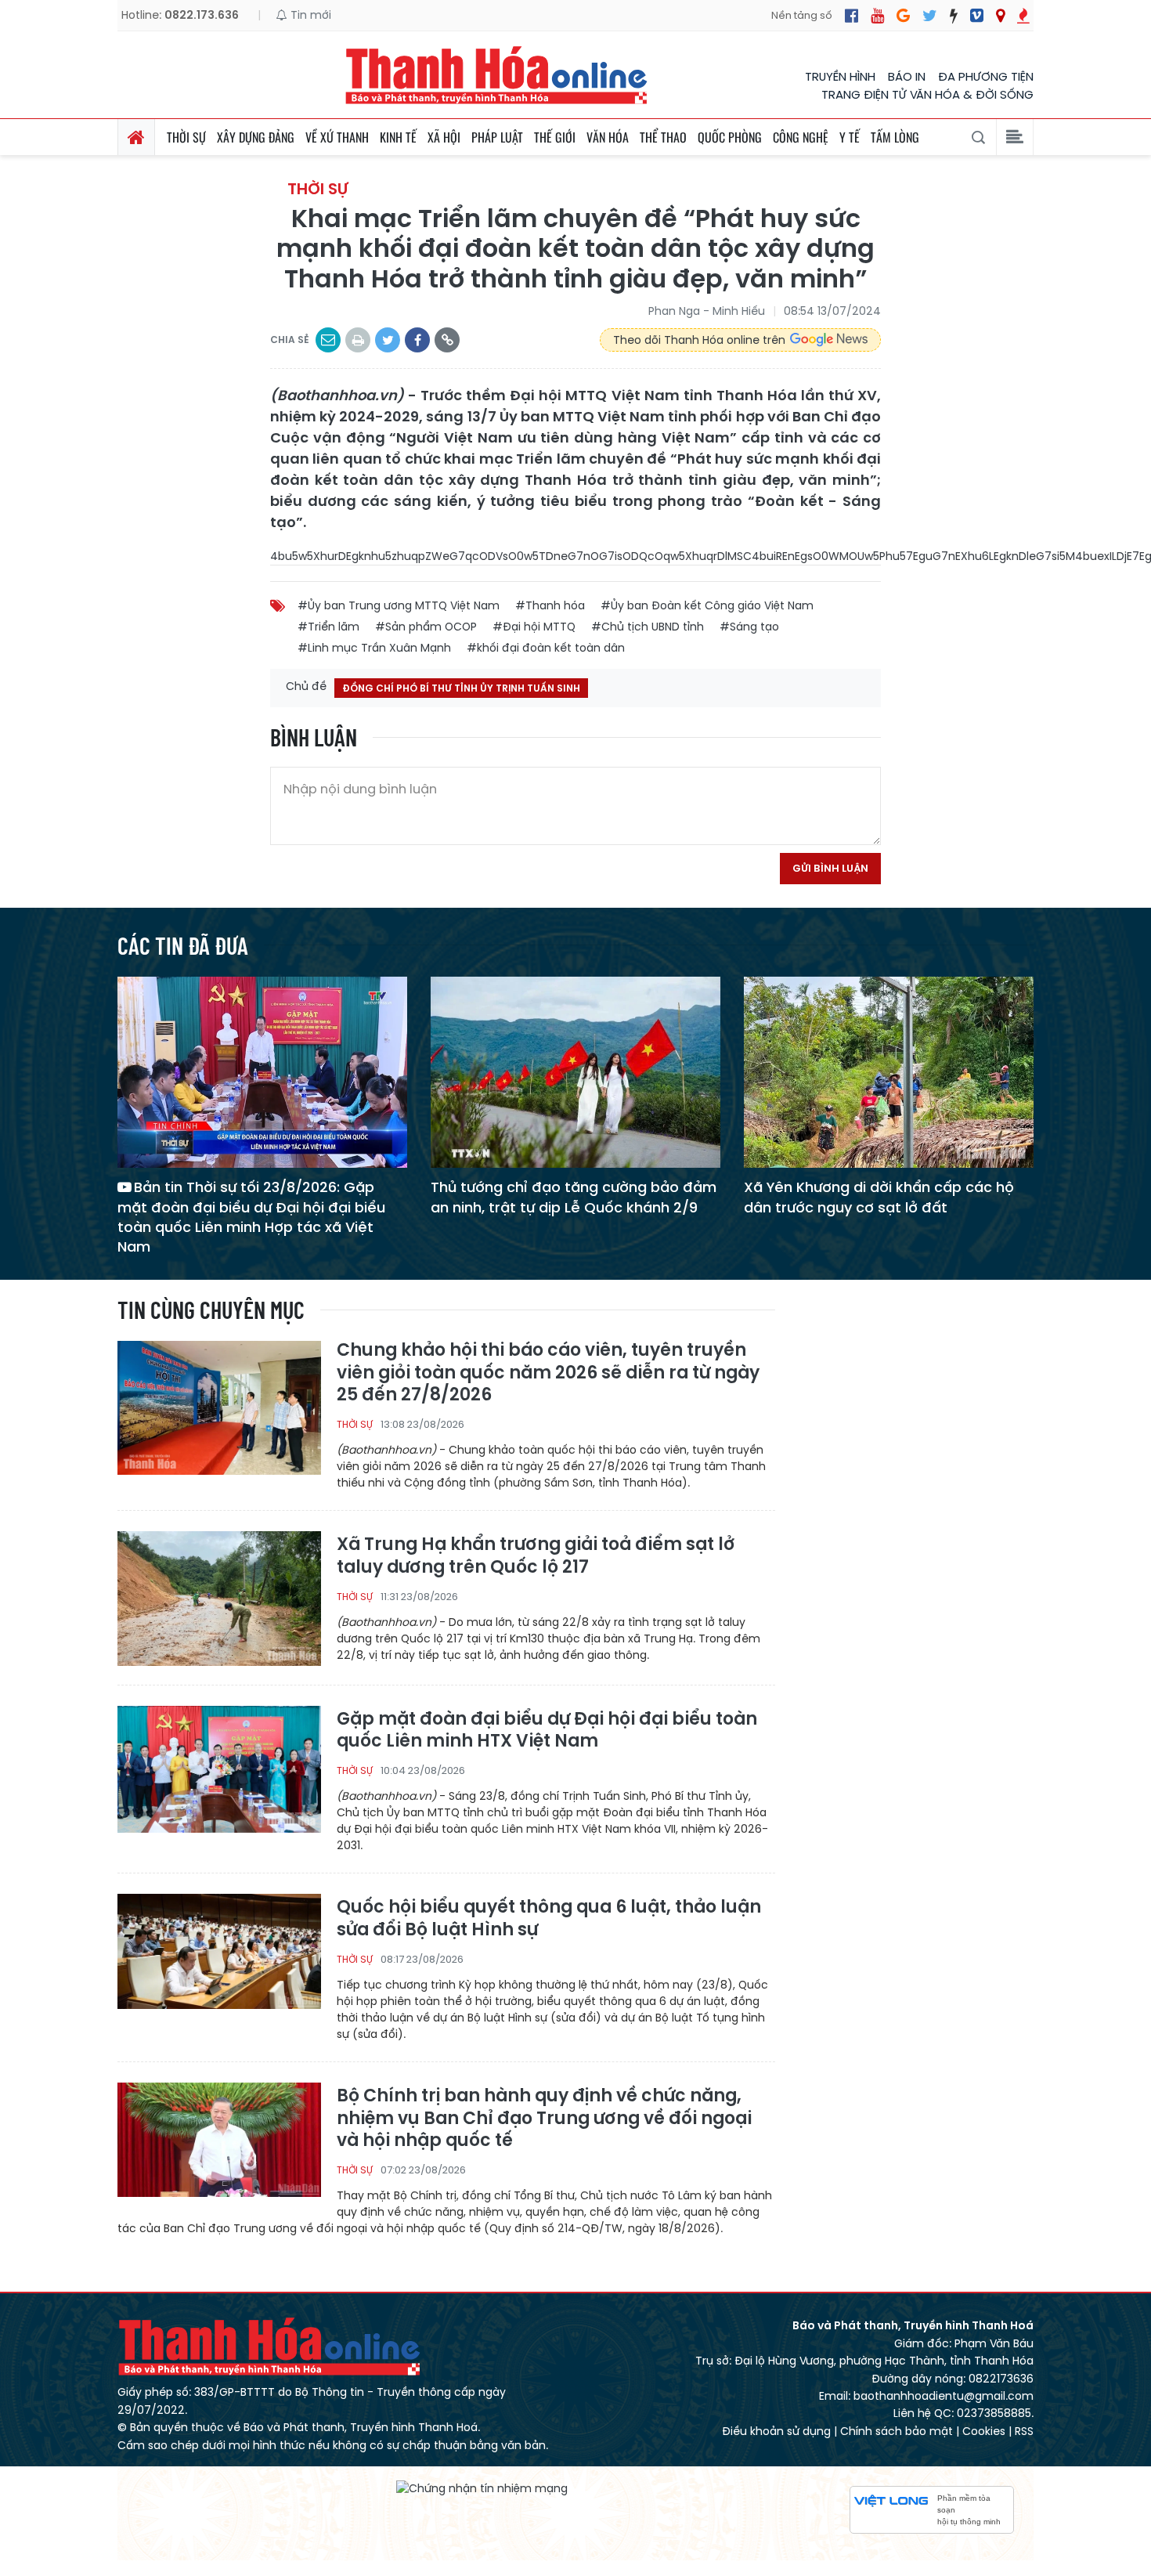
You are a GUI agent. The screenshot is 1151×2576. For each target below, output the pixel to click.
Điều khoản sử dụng (776, 2431)
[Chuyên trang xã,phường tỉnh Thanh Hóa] (1000, 16)
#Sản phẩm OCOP (426, 627)
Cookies (984, 2431)
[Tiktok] (954, 16)
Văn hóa (608, 137)
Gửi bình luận (830, 868)
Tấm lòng (895, 137)
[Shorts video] (1023, 16)
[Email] (328, 340)
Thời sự (186, 137)
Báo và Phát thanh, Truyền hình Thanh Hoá (270, 2346)
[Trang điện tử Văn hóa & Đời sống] (977, 16)
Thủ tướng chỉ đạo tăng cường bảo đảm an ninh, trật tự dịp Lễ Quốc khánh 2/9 (574, 1197)
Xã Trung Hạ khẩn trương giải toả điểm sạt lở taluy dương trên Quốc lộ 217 (536, 1556)
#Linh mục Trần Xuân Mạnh (374, 648)
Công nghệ (801, 137)
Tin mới (309, 15)
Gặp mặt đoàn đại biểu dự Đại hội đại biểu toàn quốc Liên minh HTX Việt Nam (547, 1731)
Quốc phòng (730, 137)
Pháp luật (497, 137)
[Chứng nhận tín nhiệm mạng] (482, 2488)
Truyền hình (840, 76)
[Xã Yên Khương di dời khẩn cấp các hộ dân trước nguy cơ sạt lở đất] (889, 1072)
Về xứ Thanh (337, 137)
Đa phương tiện (986, 76)
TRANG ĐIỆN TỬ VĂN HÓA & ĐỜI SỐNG (927, 94)
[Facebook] (852, 16)
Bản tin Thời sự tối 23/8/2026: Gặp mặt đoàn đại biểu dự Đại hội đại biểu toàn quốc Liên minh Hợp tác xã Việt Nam (251, 1217)
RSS (1024, 2431)
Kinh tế (398, 137)
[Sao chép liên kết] (447, 340)
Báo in (907, 76)
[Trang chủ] (136, 137)
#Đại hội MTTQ (534, 627)
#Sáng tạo (749, 627)
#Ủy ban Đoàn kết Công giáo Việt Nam (707, 605)
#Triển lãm (328, 627)
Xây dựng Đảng (256, 137)
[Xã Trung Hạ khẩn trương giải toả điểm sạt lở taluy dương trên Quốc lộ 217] (219, 1597)
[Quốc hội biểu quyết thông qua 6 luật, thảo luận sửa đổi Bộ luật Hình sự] (219, 1960)
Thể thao (663, 137)
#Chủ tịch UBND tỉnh (648, 627)
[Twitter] (930, 16)
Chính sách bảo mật (897, 2431)
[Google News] (903, 16)
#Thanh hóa (550, 605)
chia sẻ (290, 340)
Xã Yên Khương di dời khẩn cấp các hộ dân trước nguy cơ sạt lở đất (879, 1197)
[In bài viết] (358, 340)
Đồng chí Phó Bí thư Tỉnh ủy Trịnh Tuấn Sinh (461, 688)
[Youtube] (877, 16)
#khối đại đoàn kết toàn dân (546, 648)
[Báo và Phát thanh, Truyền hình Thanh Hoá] (497, 75)
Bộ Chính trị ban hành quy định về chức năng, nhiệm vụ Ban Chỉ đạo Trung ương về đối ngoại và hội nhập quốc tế (544, 2119)
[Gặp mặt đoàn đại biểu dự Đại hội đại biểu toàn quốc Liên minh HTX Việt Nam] (219, 1772)
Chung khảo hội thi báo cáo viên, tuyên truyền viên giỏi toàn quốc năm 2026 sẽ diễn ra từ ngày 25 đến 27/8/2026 (548, 1373)
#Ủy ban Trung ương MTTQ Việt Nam (399, 605)
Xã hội (444, 137)
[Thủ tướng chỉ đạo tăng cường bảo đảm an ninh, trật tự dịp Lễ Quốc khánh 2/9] (575, 1072)
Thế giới (555, 137)
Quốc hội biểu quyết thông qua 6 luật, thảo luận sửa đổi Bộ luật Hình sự (549, 1918)
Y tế (850, 137)
